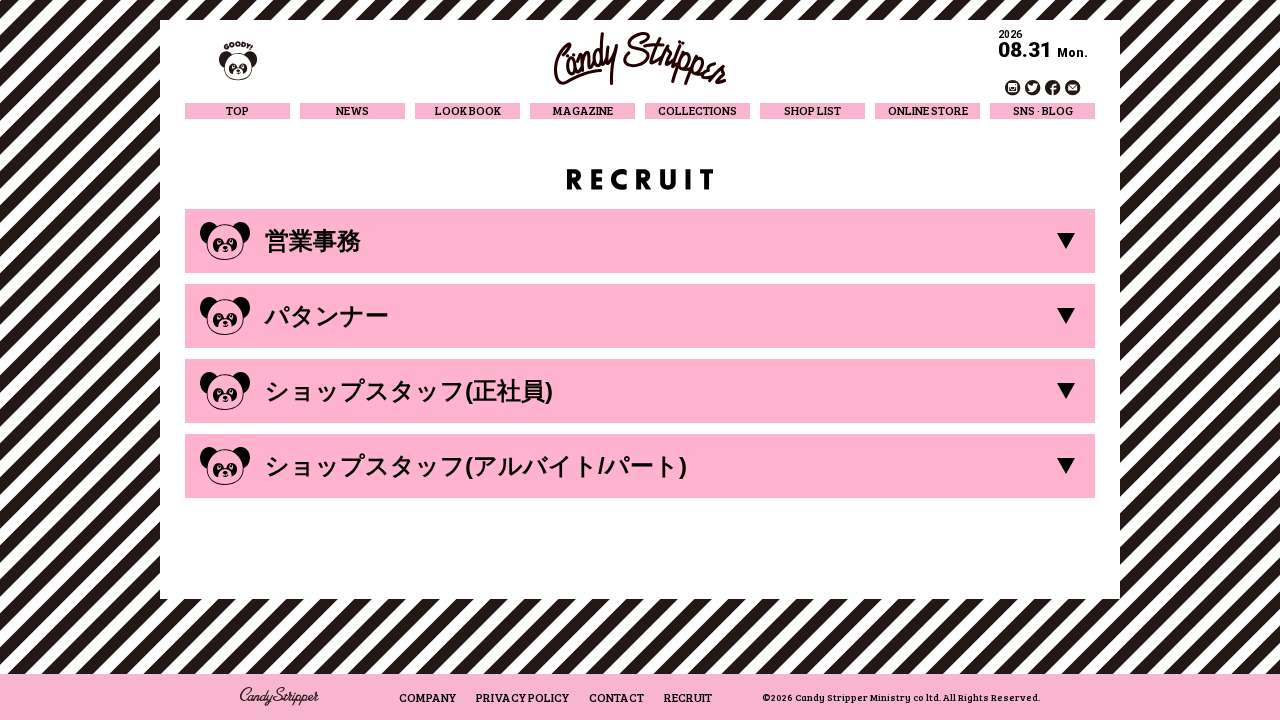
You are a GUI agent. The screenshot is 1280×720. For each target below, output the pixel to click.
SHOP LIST (812, 110)
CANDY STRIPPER (640, 58)
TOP (237, 110)
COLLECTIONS (697, 110)
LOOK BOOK (468, 110)
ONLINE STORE (928, 110)
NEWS (352, 110)
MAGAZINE (583, 110)
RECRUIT (688, 697)
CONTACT (616, 697)
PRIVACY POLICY (522, 697)
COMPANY (427, 697)
